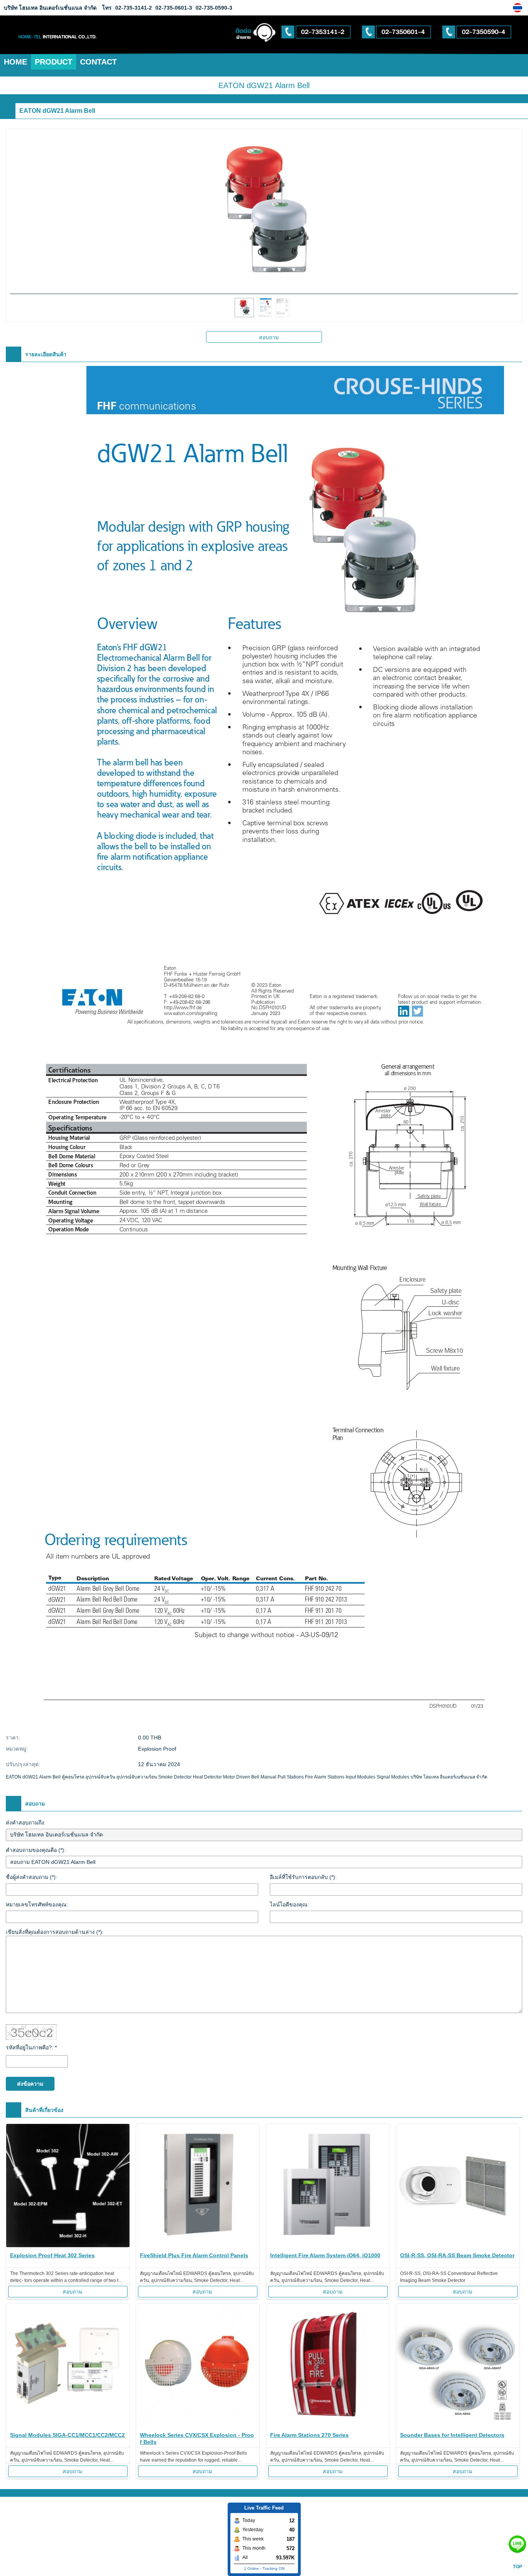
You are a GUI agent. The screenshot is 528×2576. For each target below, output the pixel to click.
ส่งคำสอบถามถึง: (26, 1823)
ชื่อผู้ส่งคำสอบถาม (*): (32, 1877)
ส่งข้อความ (30, 2084)
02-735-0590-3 (213, 8)
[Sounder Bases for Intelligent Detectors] (458, 2366)
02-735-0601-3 (173, 8)
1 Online (251, 2568)
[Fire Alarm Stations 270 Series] (328, 2366)
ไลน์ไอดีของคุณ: (289, 1904)
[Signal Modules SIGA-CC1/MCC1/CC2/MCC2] (68, 2366)
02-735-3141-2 (134, 8)
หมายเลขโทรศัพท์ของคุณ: (37, 1904)
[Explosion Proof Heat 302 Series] (68, 2187)
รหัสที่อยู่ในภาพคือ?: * (31, 2047)
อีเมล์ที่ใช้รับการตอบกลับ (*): (303, 1877)
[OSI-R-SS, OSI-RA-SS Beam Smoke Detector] (458, 2187)
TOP (518, 2567)
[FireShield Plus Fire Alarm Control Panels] (198, 2187)
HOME (15, 62)
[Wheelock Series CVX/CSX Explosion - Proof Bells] (198, 2366)
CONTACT (98, 62)
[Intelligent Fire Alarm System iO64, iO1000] (328, 2187)
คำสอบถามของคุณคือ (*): (36, 1850)
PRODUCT (54, 62)
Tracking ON (273, 2568)
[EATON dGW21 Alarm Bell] (519, 8)
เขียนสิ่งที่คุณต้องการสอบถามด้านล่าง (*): (55, 1932)
